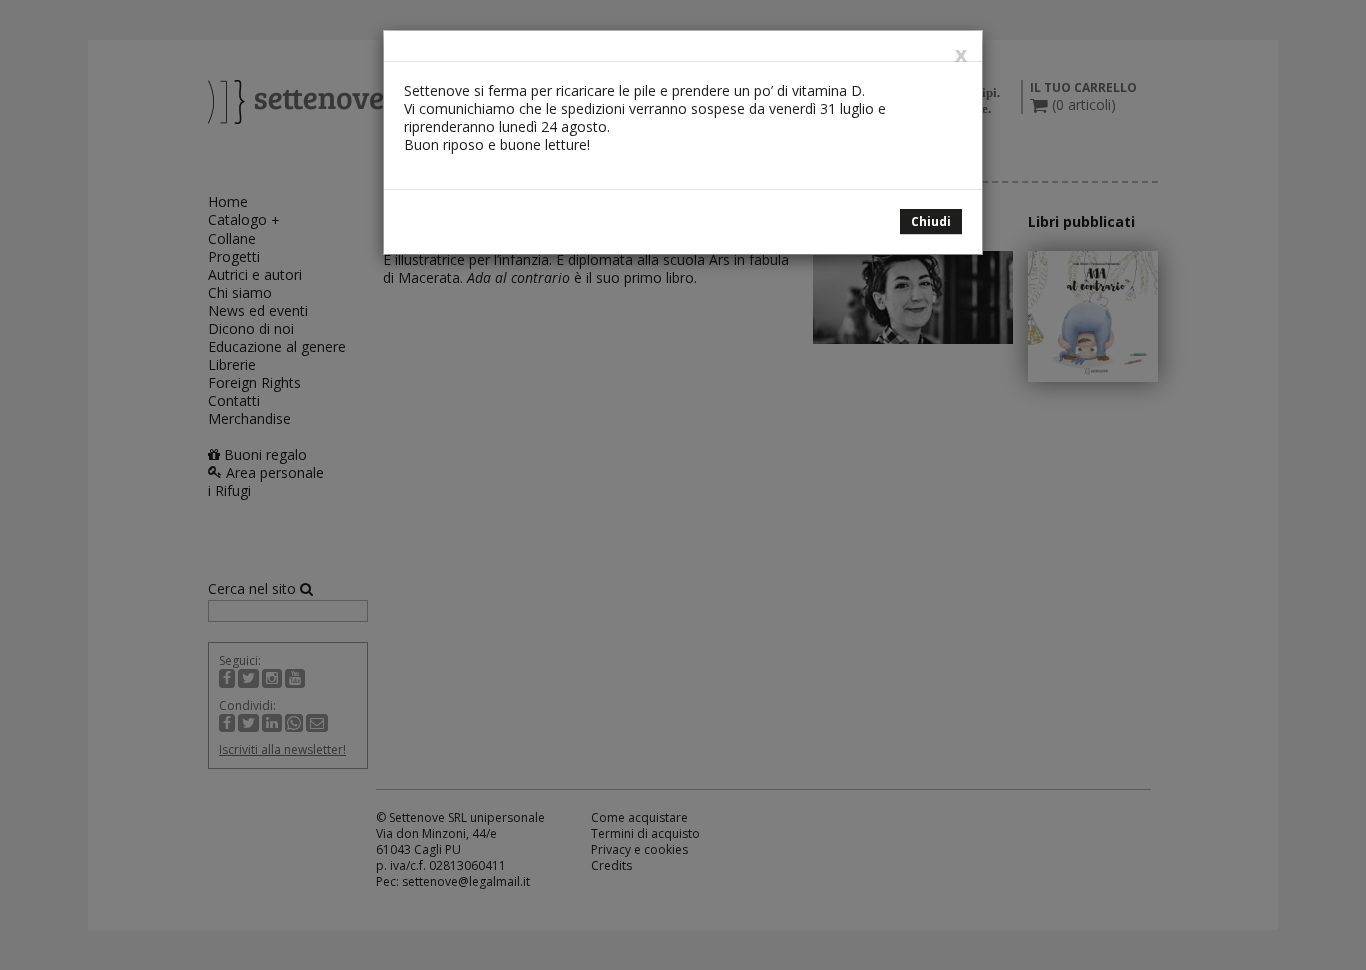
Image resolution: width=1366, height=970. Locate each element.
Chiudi (931, 221)
